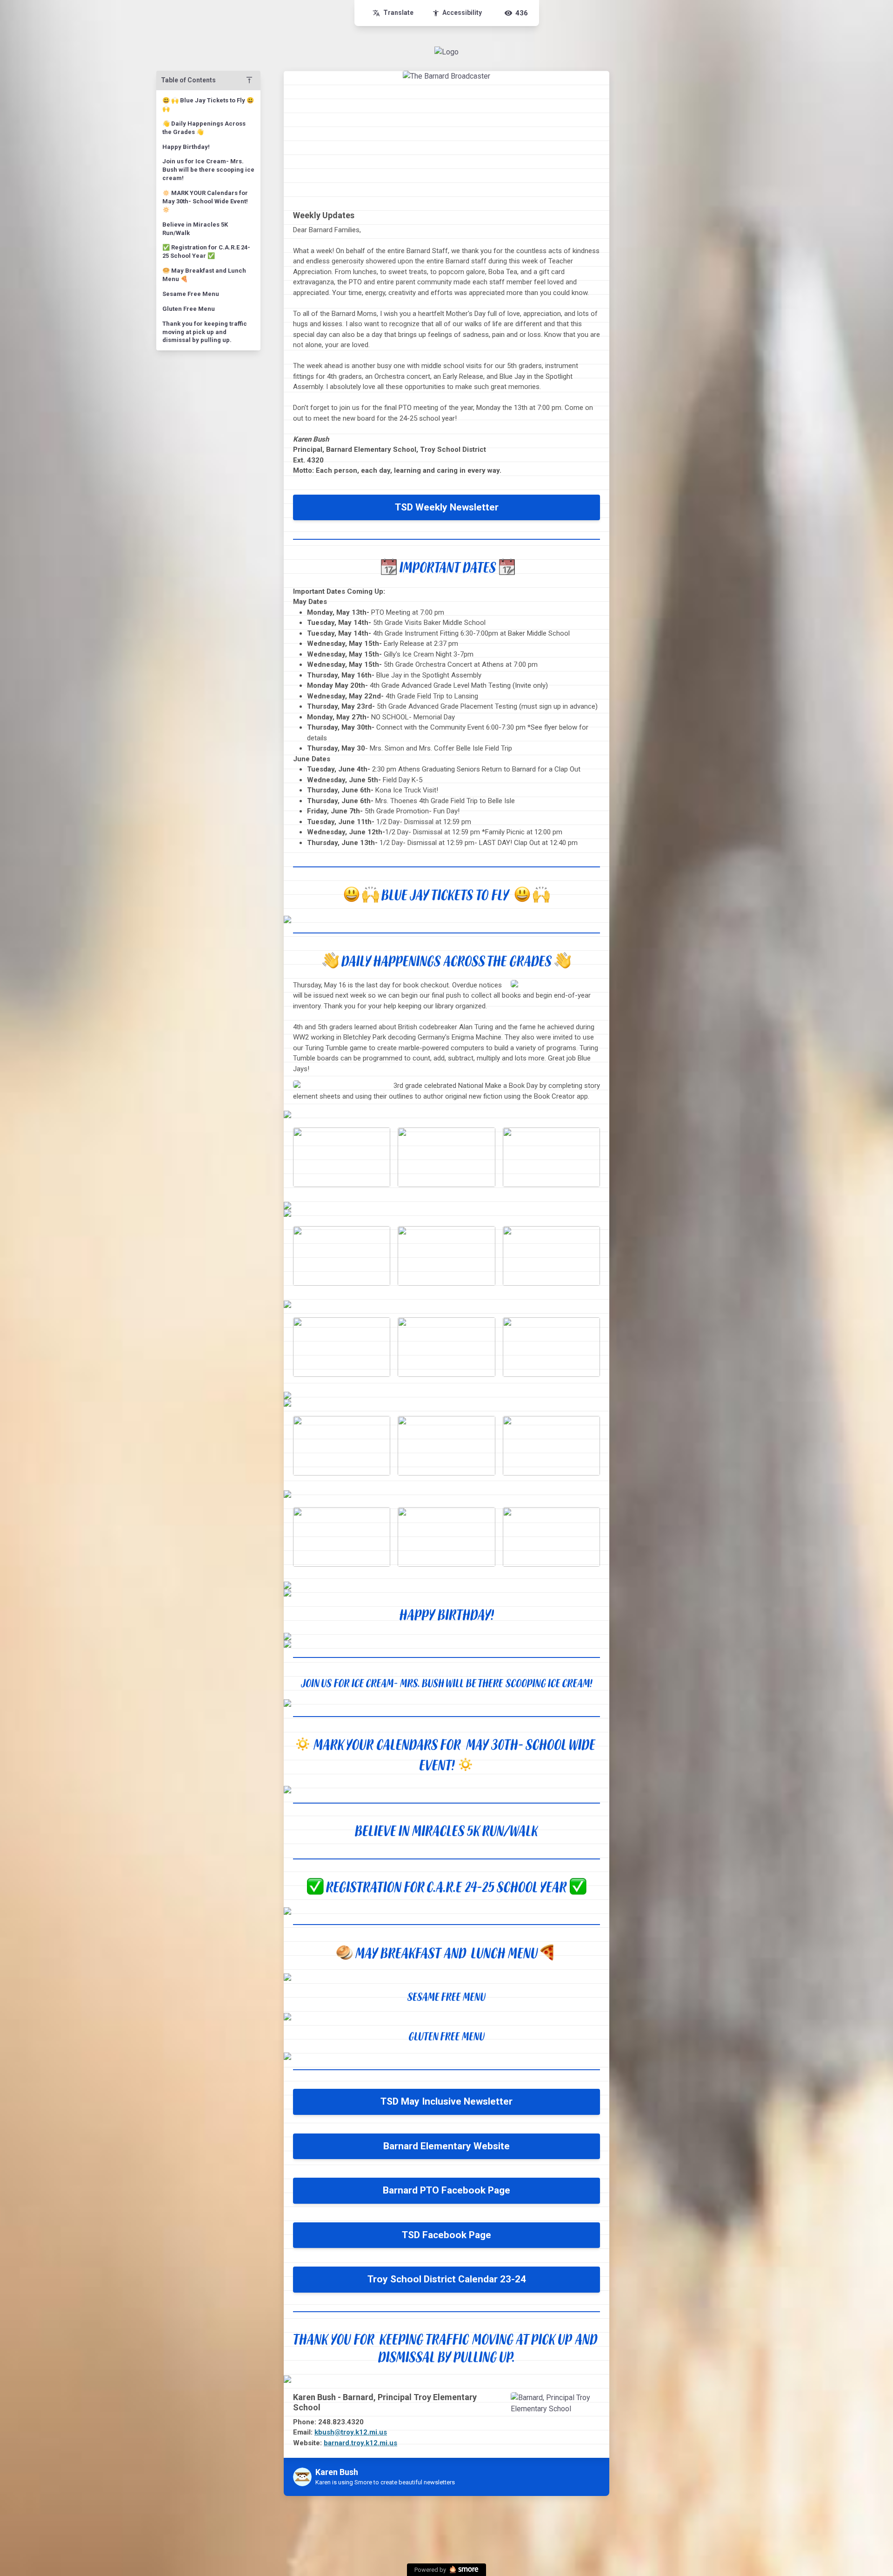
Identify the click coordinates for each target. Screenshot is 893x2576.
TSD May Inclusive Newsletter (446, 2101)
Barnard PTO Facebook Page (446, 2190)
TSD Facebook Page (446, 2235)
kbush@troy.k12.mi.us (351, 2432)
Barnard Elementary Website (446, 2146)
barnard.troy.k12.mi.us (360, 2443)
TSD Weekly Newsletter (447, 507)
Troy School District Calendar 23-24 (447, 2279)
